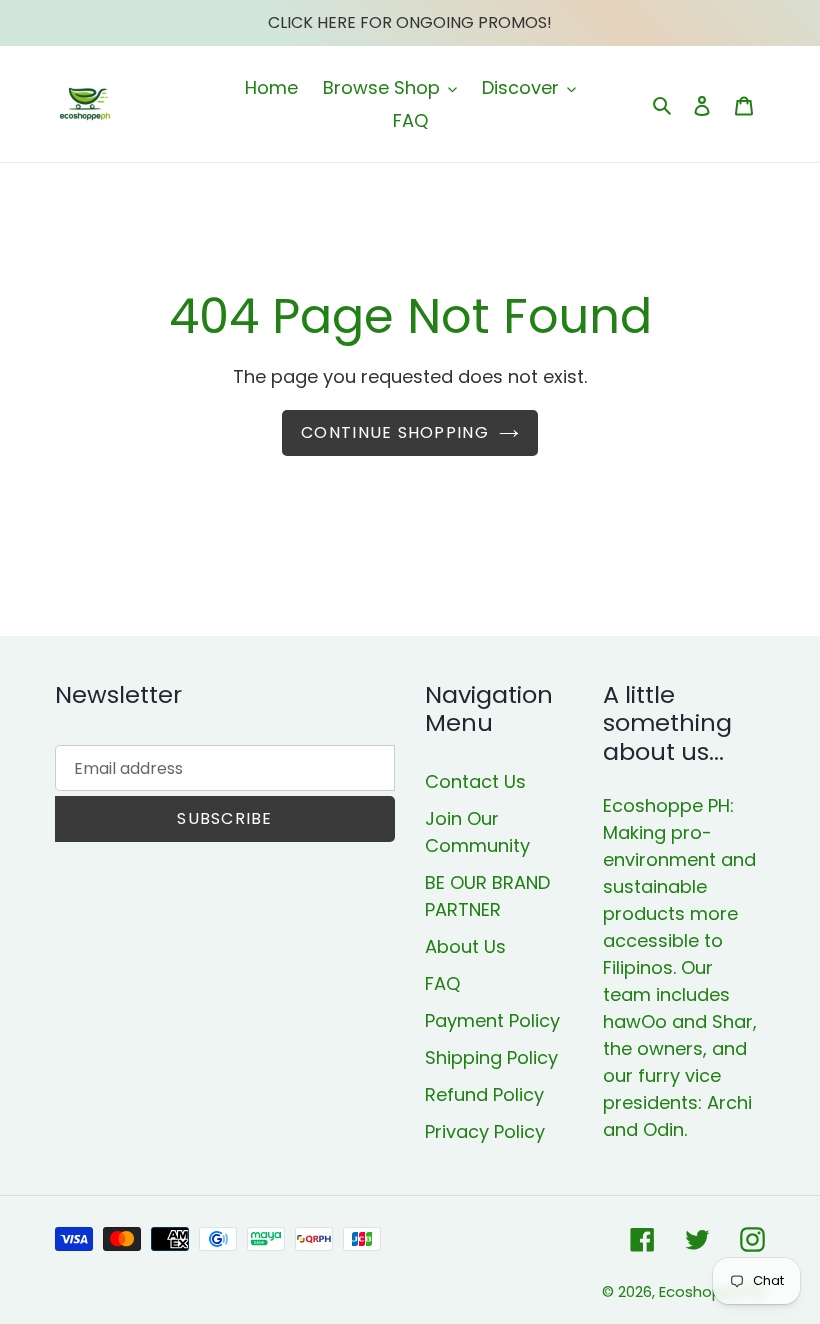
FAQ (442, 983)
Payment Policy (492, 1020)
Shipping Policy (491, 1057)
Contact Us (475, 781)
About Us (465, 946)
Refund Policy (484, 1094)
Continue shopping (395, 432)
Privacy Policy (485, 1131)
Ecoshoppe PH (712, 1291)
